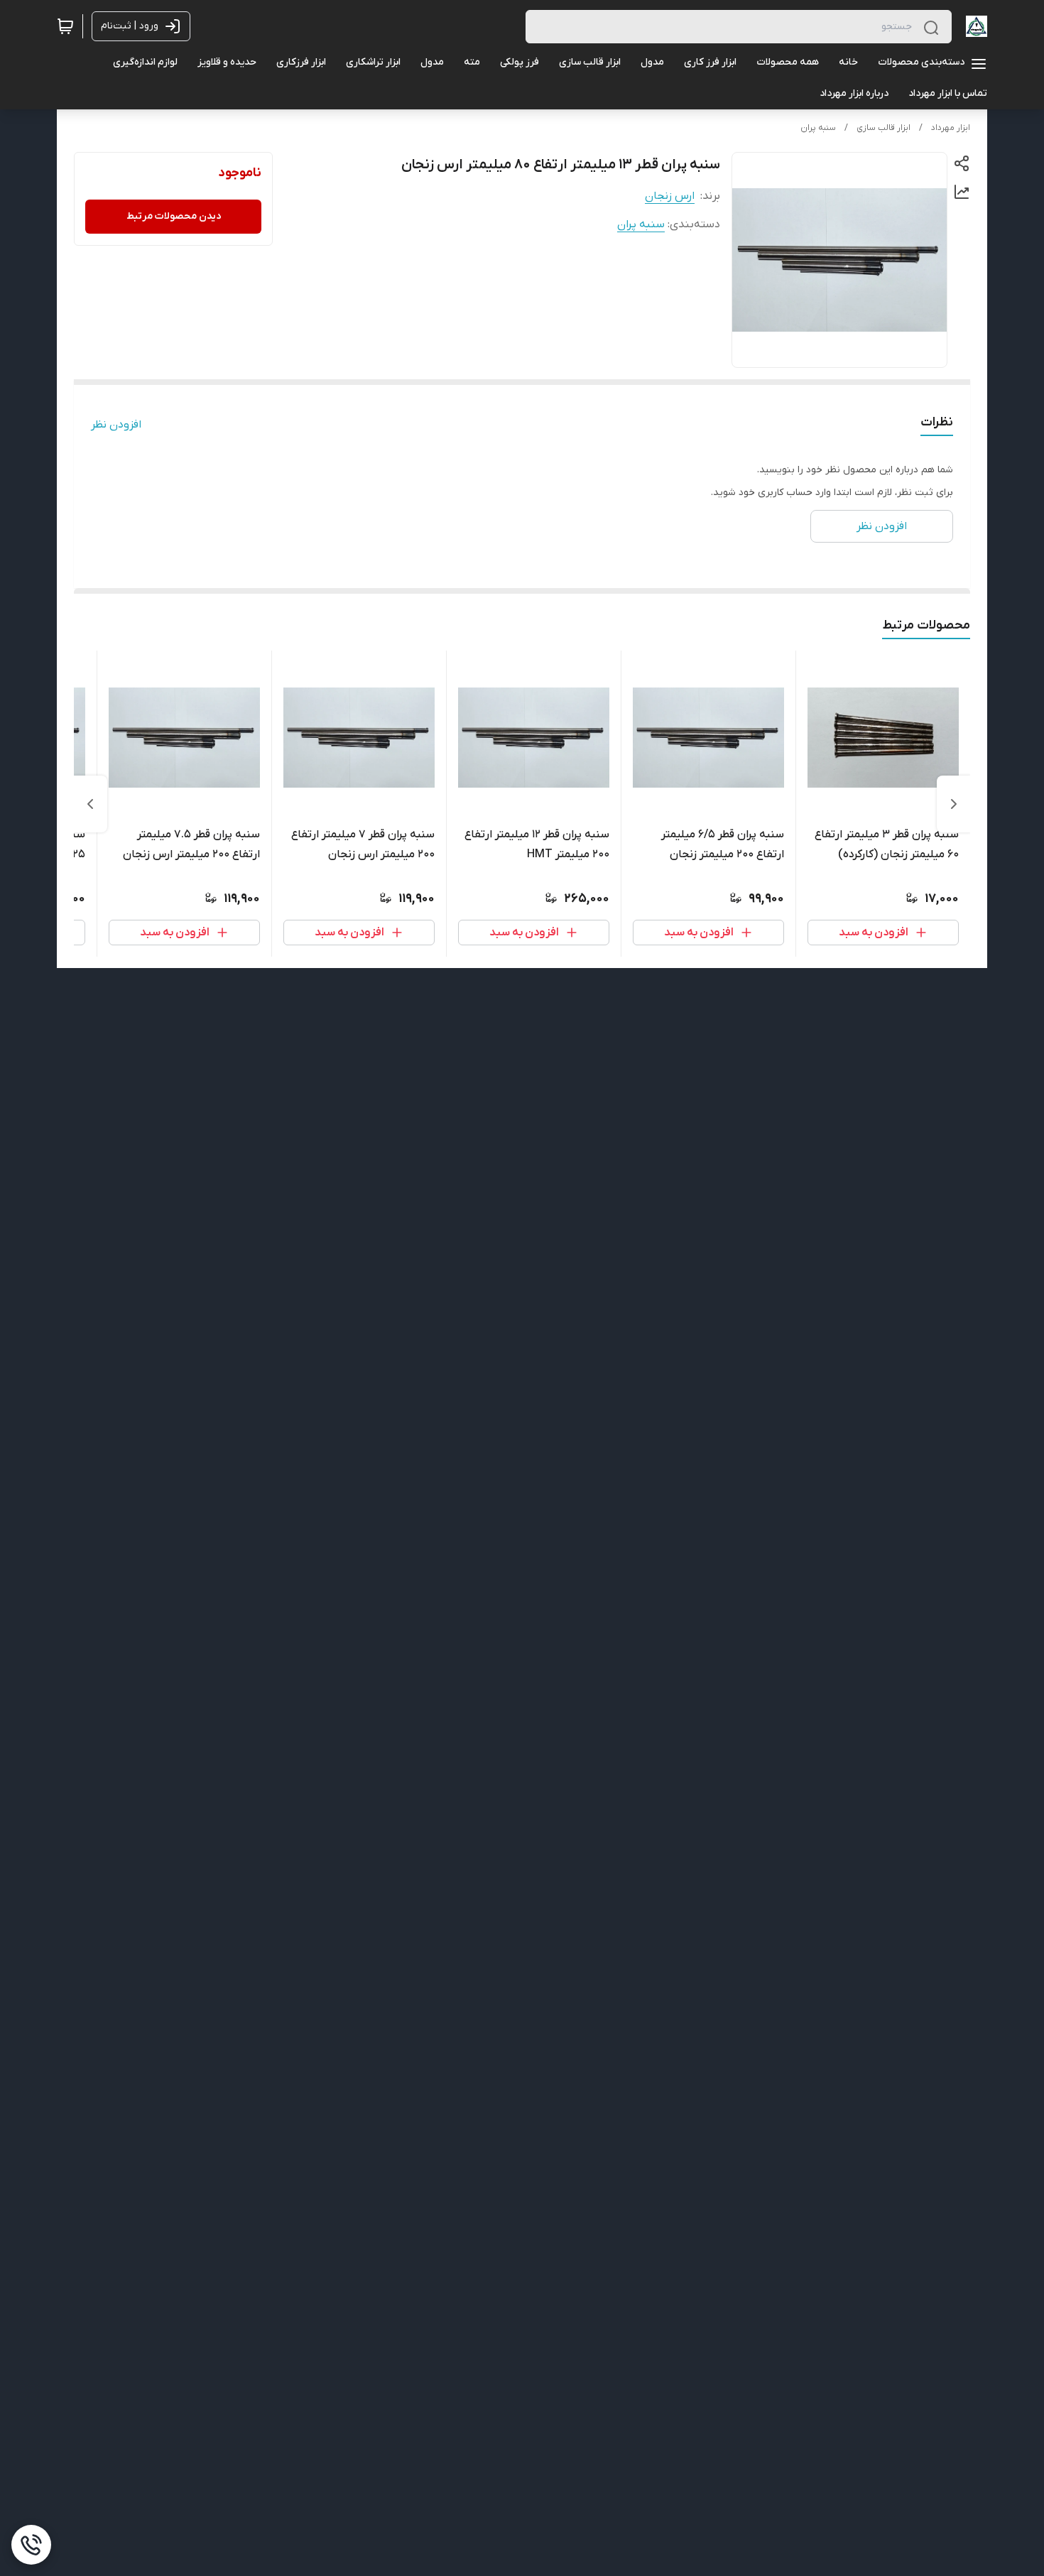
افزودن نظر (116, 425)
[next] (90, 804)
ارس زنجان (670, 196)
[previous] (954, 804)
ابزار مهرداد (951, 128)
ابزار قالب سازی (883, 128)
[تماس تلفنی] (31, 2545)
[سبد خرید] (65, 26)
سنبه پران (818, 128)
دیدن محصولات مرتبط (174, 216)
